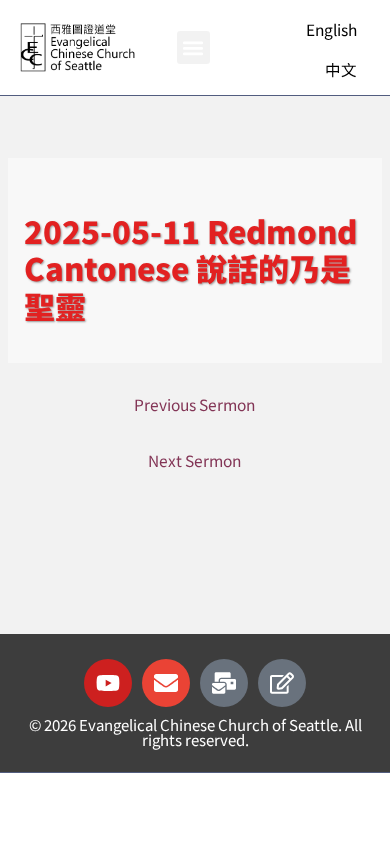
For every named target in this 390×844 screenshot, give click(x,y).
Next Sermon (194, 460)
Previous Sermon (194, 404)
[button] (193, 47)
